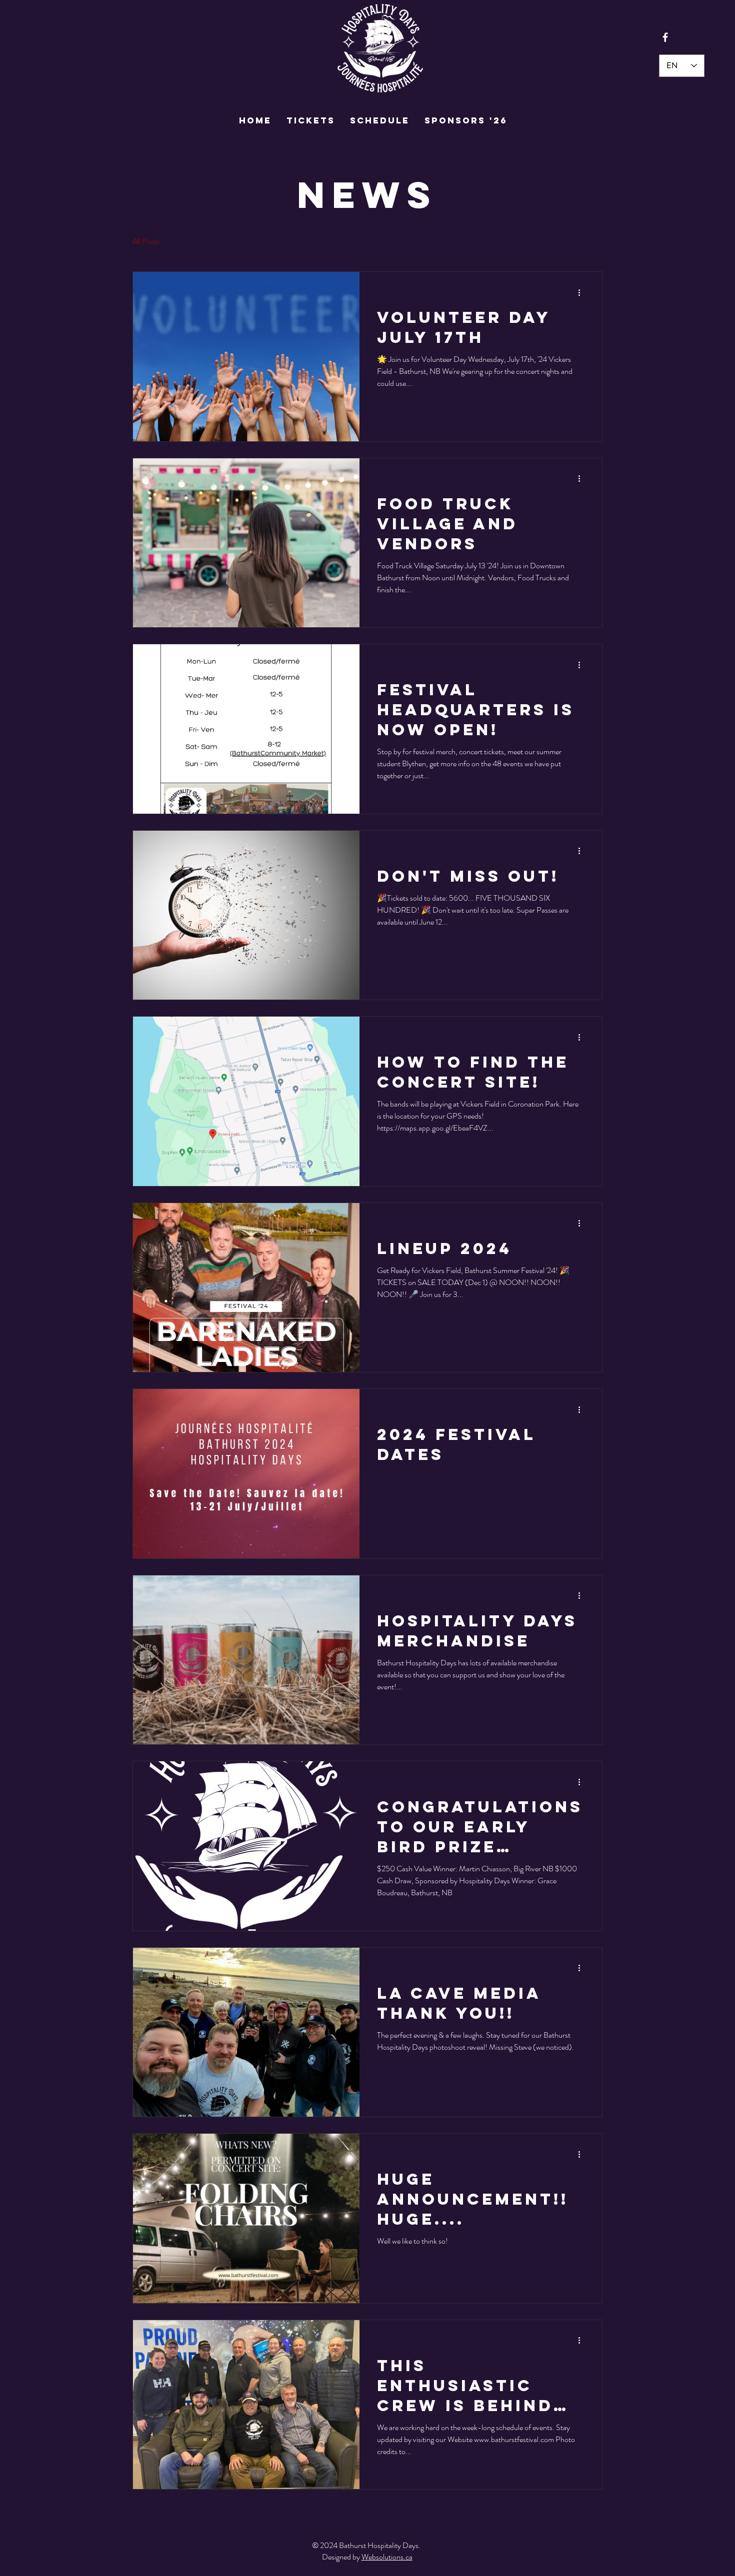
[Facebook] (665, 37)
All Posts (146, 241)
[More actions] (582, 292)
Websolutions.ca (387, 2557)
